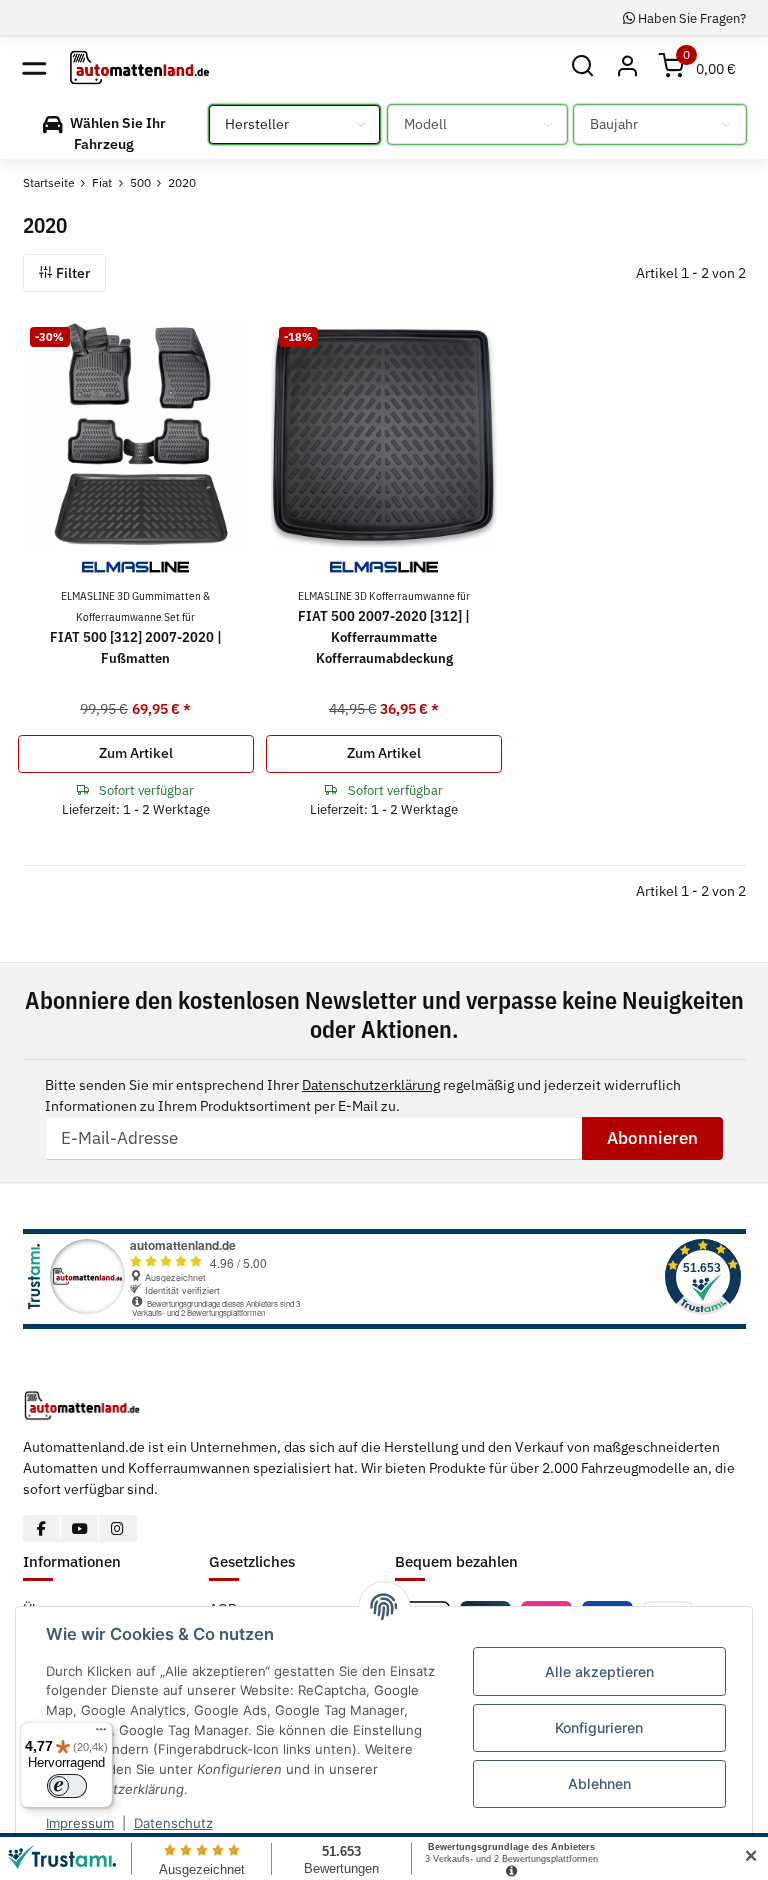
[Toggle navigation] (34, 67)
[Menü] (101, 1734)
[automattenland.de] (139, 67)
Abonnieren (652, 1138)
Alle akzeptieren (599, 1671)
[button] (583, 67)
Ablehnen (599, 1783)
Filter (71, 273)
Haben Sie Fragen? (690, 18)
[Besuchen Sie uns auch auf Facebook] (42, 1528)
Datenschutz (173, 1823)
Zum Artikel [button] (136, 753)
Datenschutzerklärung (371, 1085)
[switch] (67, 1786)
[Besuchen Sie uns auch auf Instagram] (117, 1528)
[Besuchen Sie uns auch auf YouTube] (79, 1528)
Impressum (80, 1823)
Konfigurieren (599, 1727)
